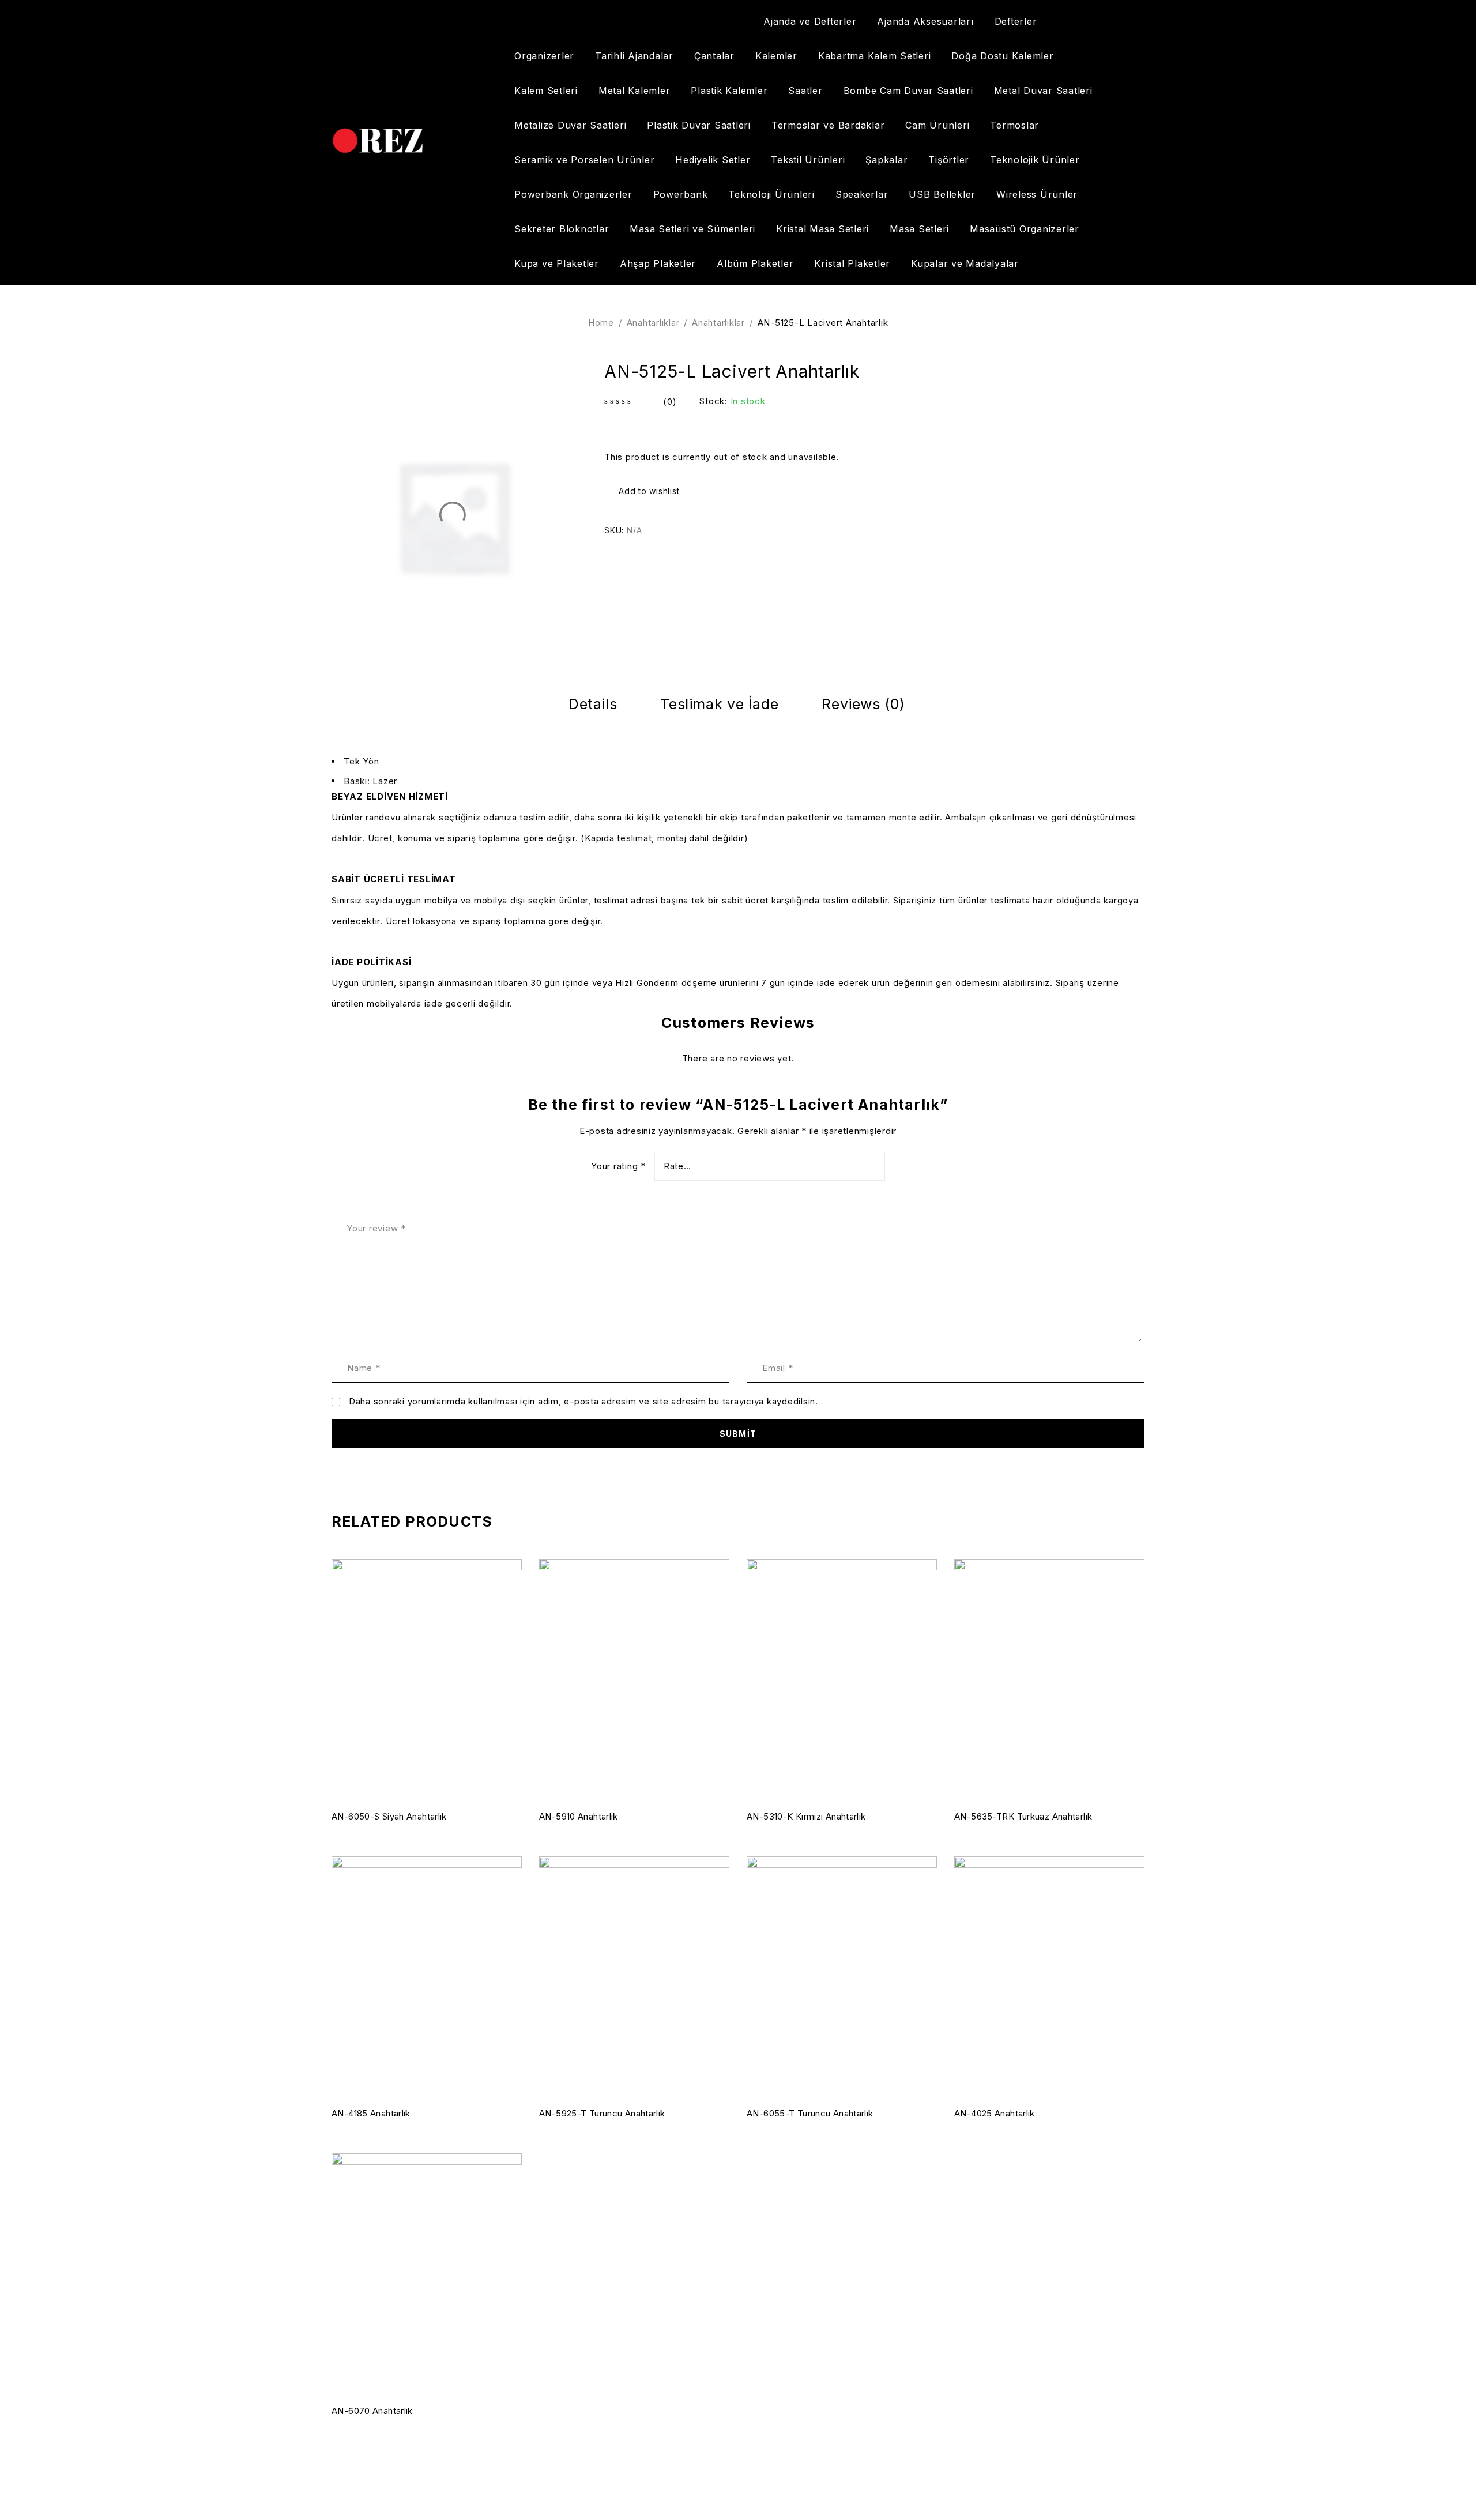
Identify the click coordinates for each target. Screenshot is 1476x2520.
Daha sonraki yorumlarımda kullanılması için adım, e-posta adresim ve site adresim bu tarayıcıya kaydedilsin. (583, 1402)
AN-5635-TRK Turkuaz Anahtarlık (1023, 1816)
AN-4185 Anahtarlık (371, 2113)
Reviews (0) (863, 704)
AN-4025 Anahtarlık (995, 2113)
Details (593, 704)
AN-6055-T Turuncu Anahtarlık (810, 2113)
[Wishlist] (643, 491)
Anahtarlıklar (653, 323)
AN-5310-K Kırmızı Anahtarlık (806, 1816)
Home (601, 323)
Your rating (618, 1166)
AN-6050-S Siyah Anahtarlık (389, 1816)
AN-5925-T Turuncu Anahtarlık (602, 2113)
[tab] (593, 704)
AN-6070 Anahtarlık (372, 2411)
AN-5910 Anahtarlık (579, 1816)
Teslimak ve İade (719, 704)
